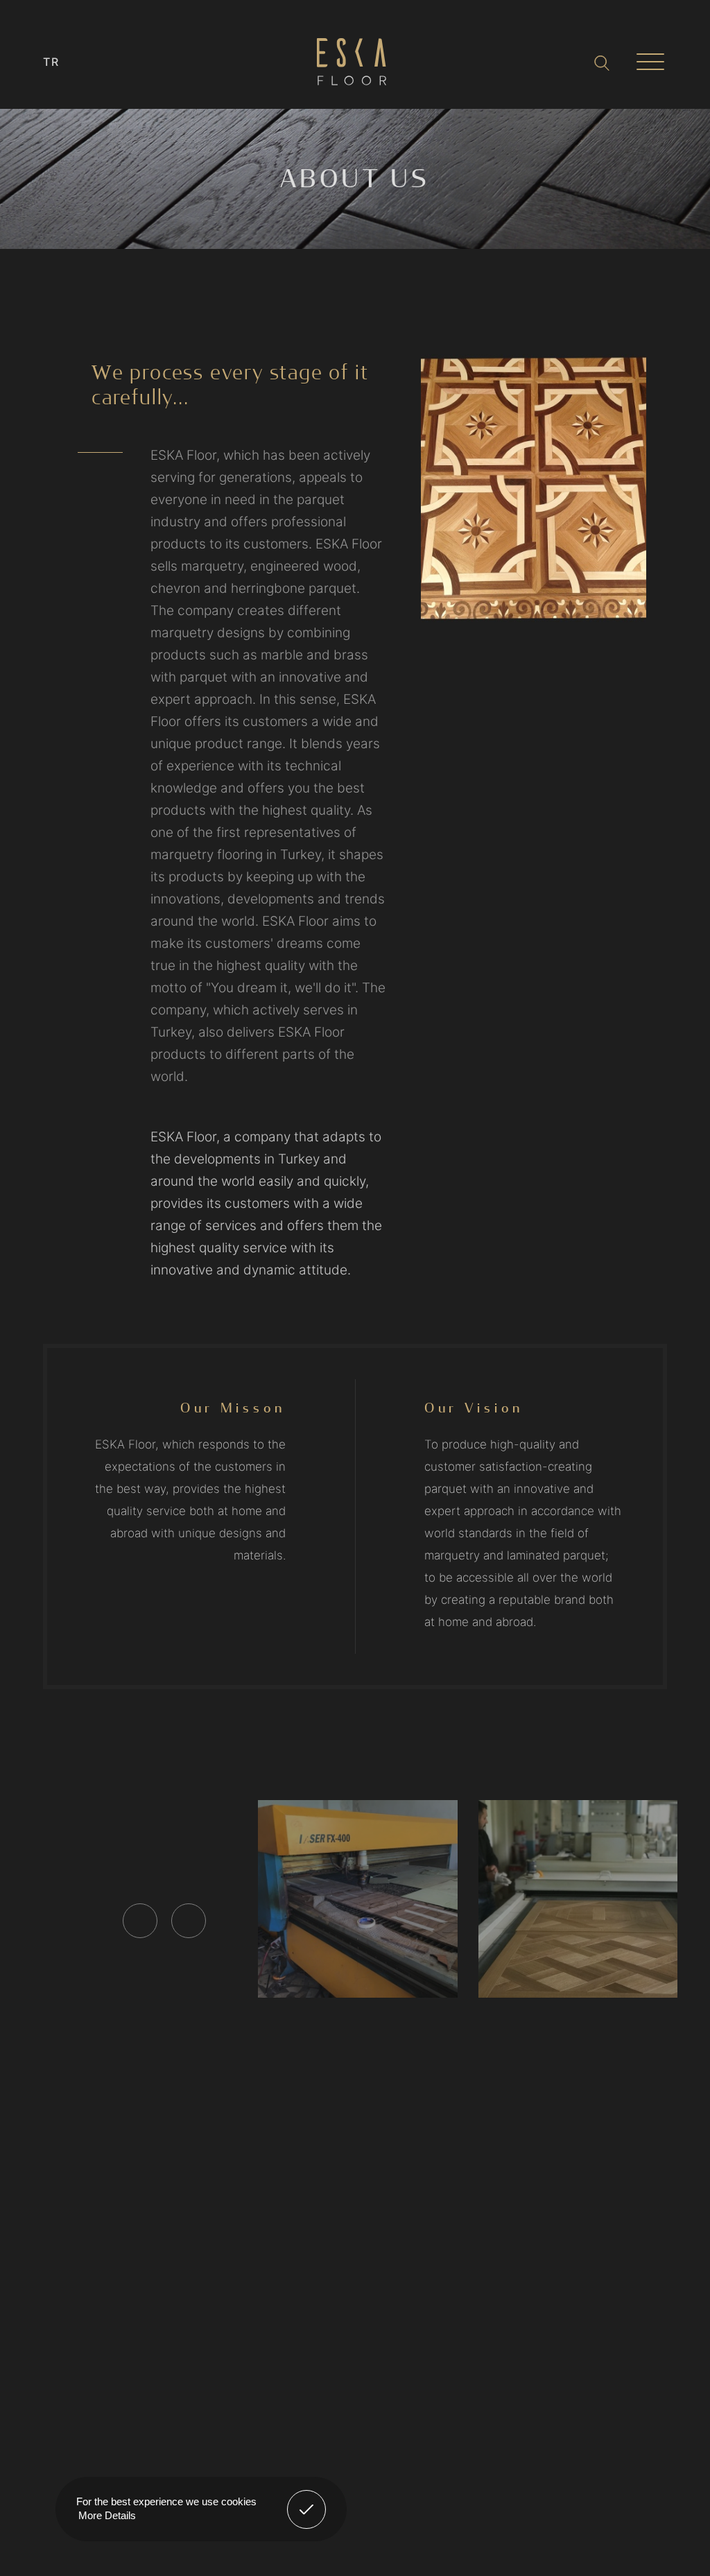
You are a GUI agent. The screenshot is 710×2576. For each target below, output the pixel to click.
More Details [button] (107, 2515)
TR (52, 62)
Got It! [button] (307, 2499)
